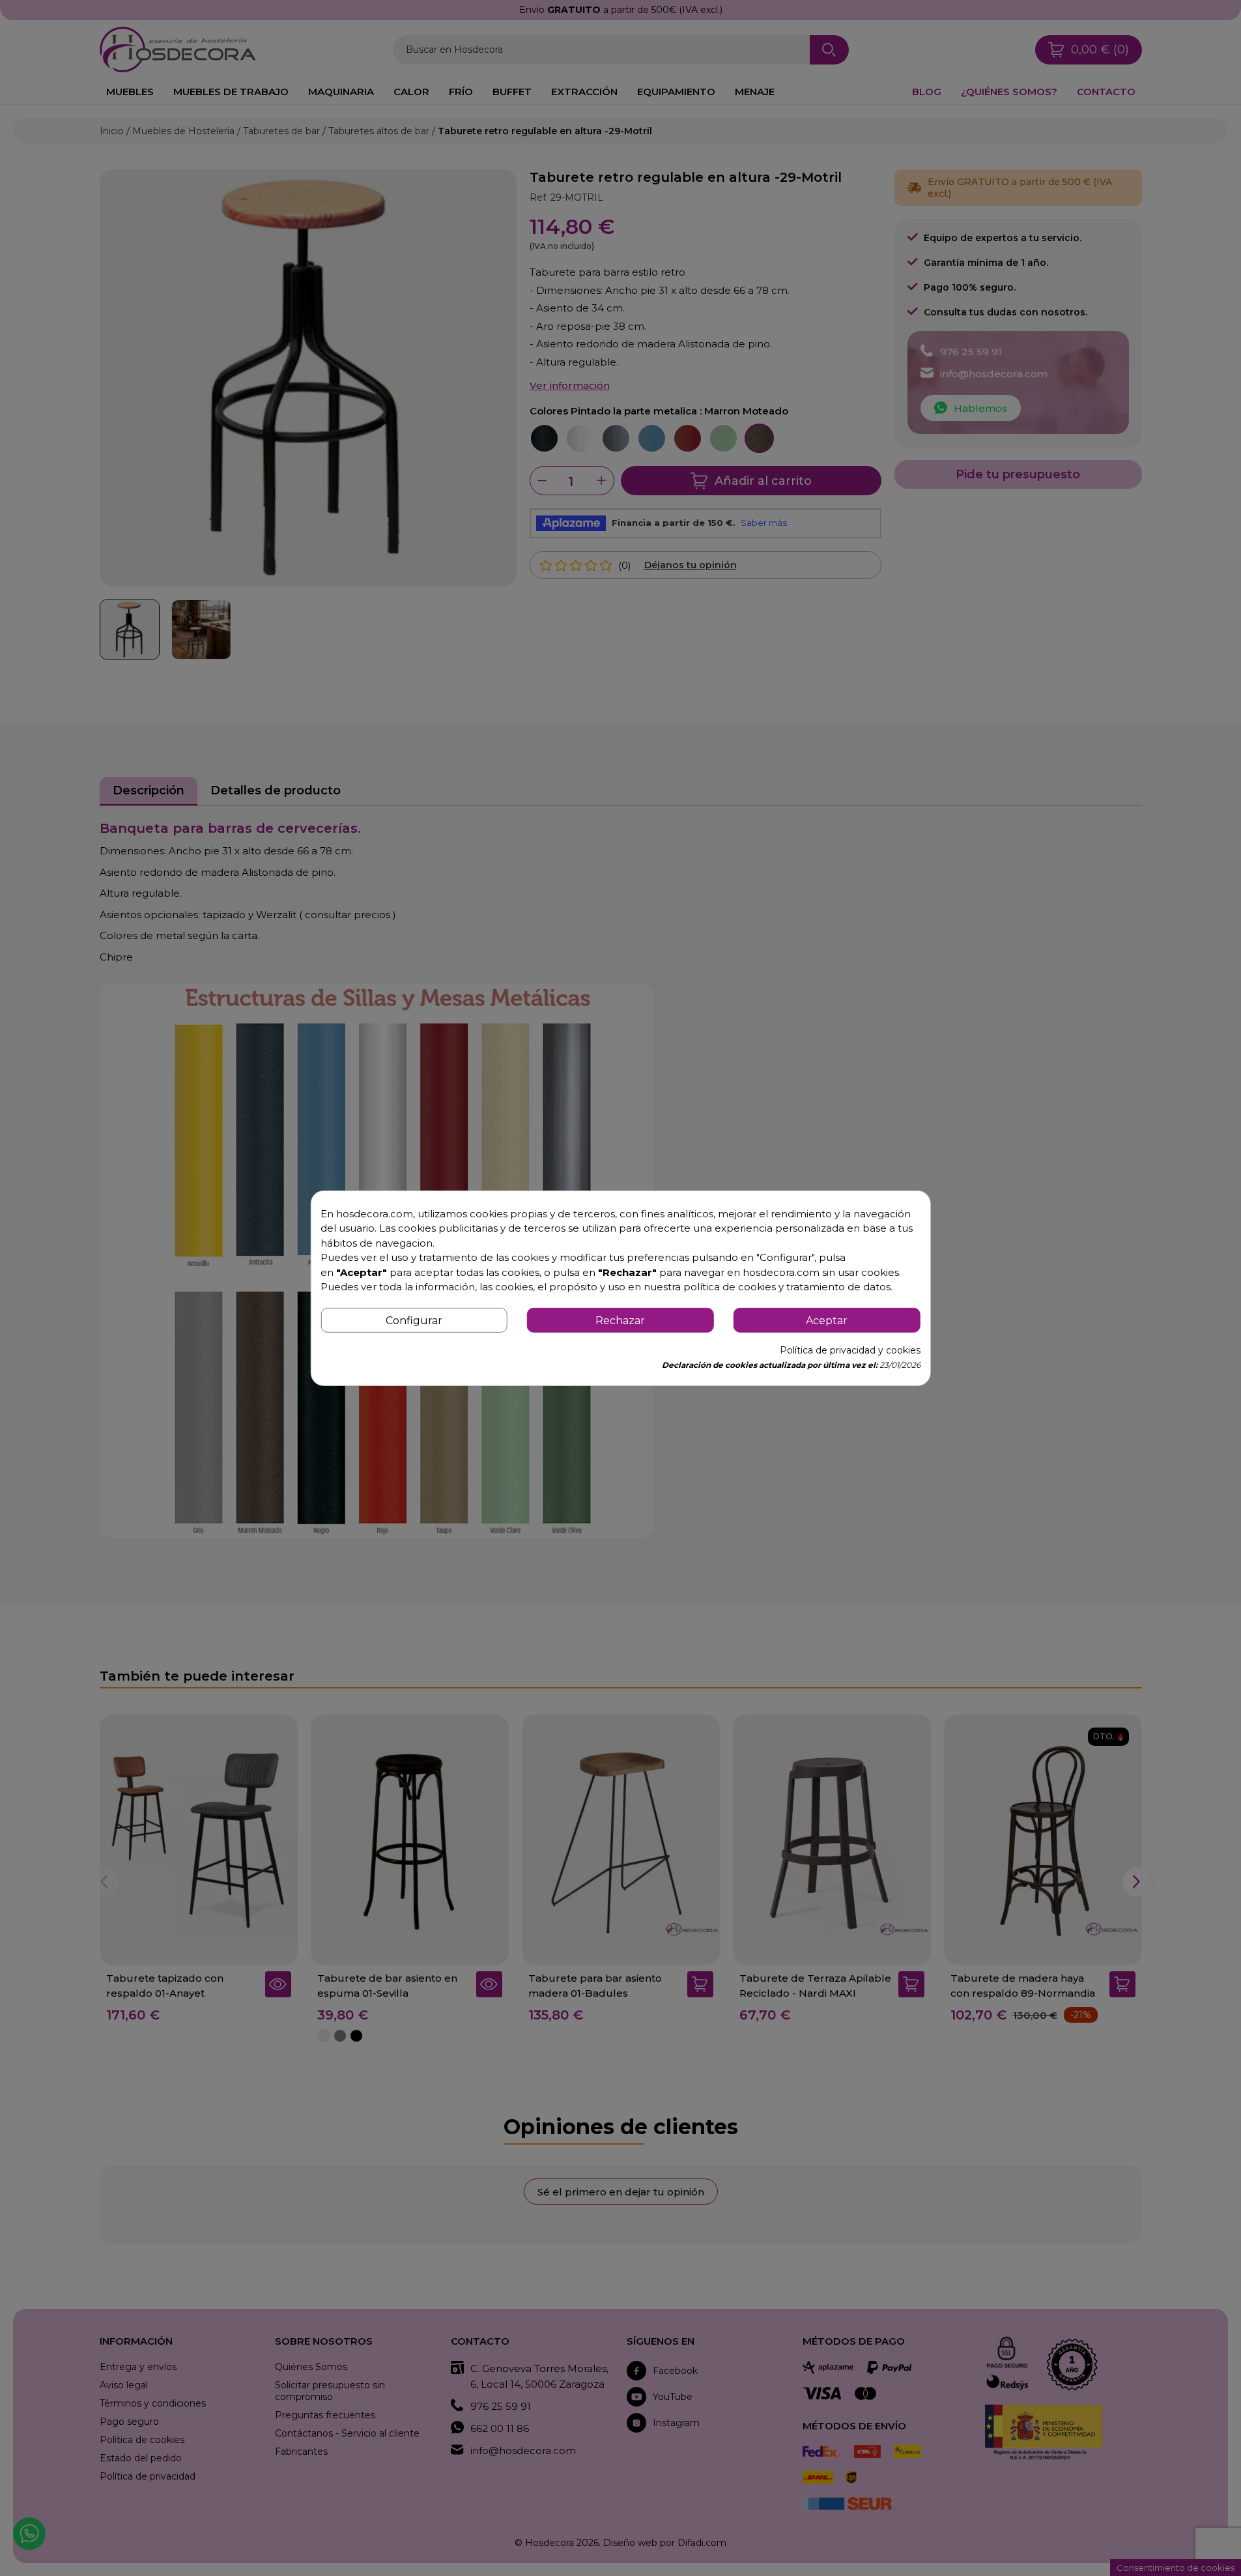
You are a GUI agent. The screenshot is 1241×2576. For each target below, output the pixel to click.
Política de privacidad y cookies (850, 1350)
